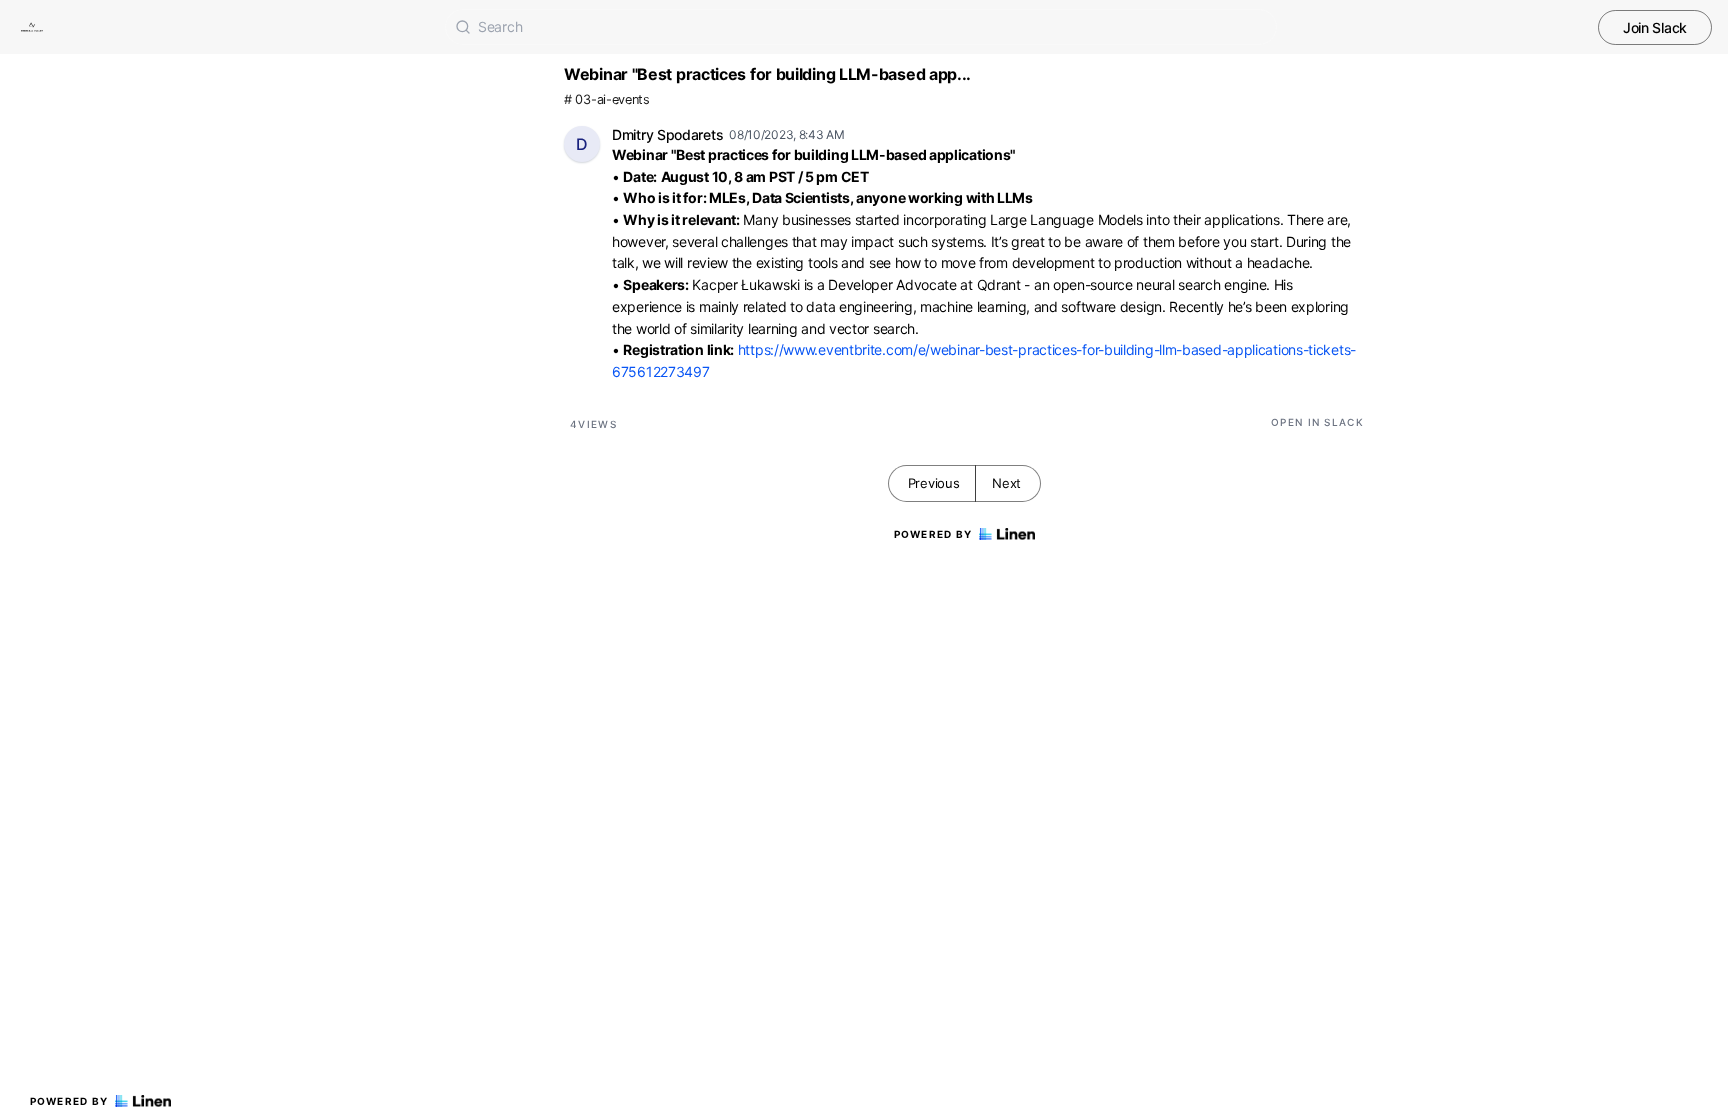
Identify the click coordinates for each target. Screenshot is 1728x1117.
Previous (934, 483)
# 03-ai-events (607, 99)
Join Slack (1655, 27)
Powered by (69, 1101)
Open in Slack (1317, 422)
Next (1006, 483)
